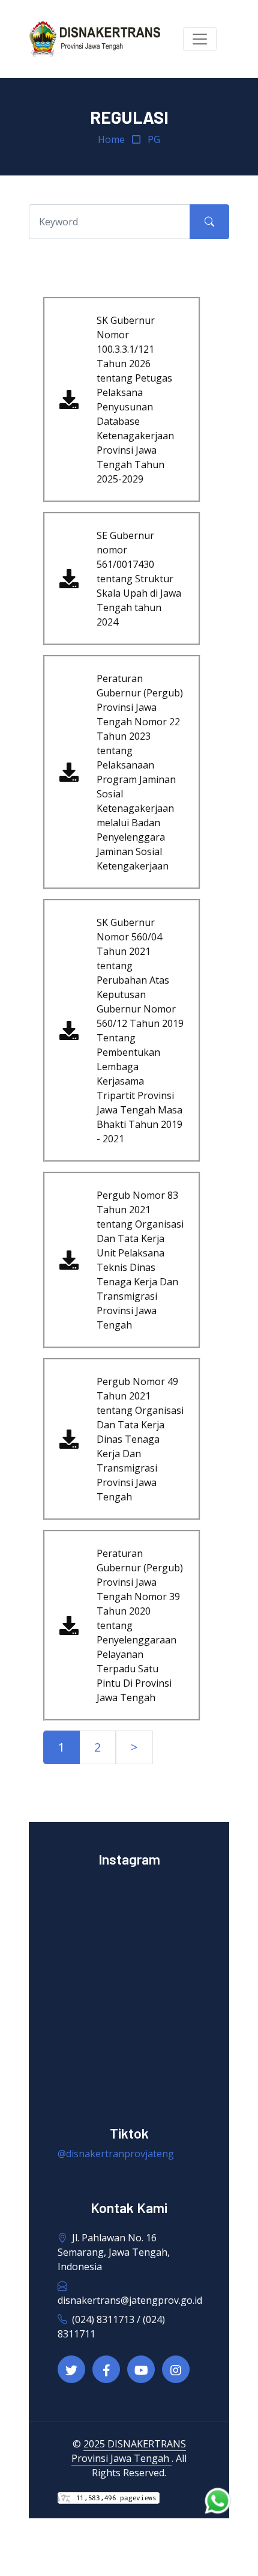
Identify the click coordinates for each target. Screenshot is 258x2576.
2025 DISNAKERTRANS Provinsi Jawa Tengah (129, 2451)
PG (154, 139)
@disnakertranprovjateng (116, 2154)
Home (111, 139)
